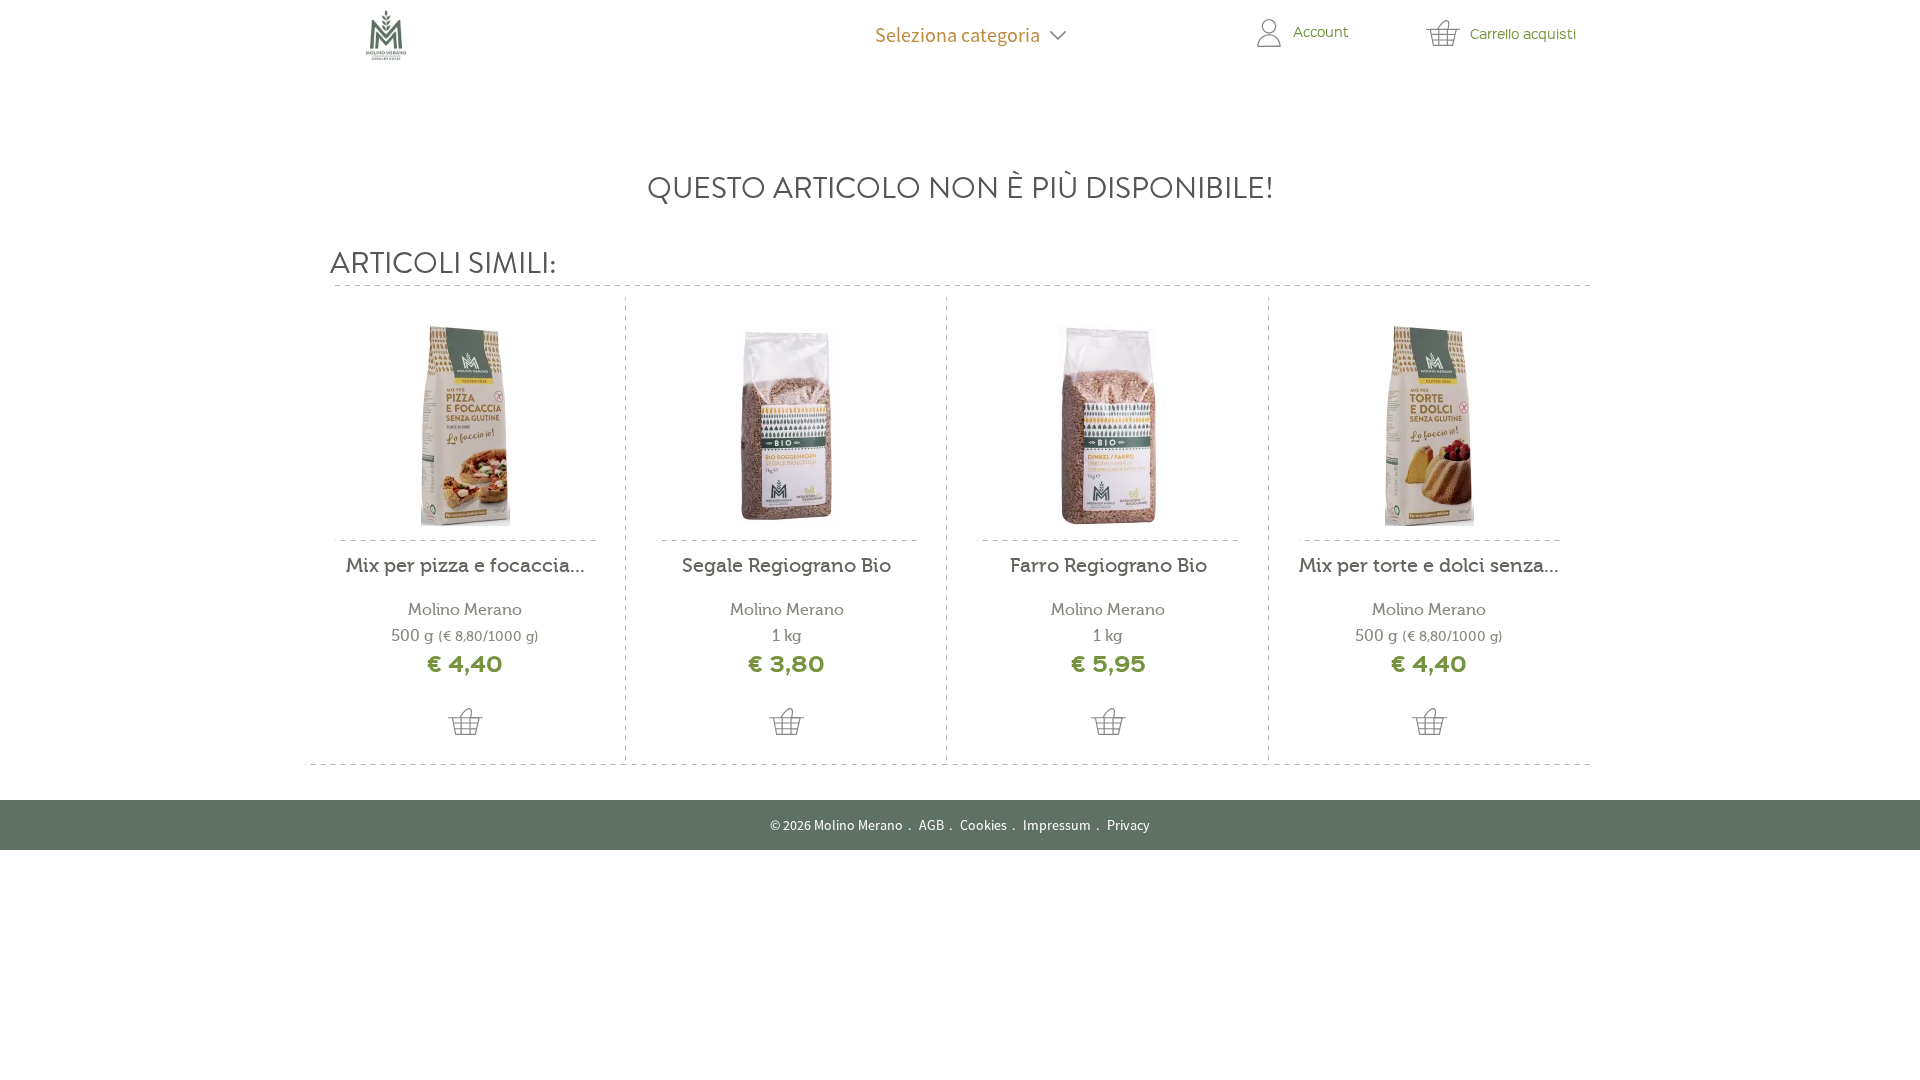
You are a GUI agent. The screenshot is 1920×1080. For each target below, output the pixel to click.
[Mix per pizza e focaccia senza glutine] (465, 426)
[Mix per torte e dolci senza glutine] (1429, 426)
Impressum (1057, 825)
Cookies (983, 825)
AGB (931, 825)
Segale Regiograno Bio (786, 566)
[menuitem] (957, 35)
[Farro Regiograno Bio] (1107, 426)
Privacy (1128, 825)
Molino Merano (465, 610)
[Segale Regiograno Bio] (786, 426)
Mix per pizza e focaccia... (465, 566)
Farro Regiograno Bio (1108, 566)
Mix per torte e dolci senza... (1429, 566)
